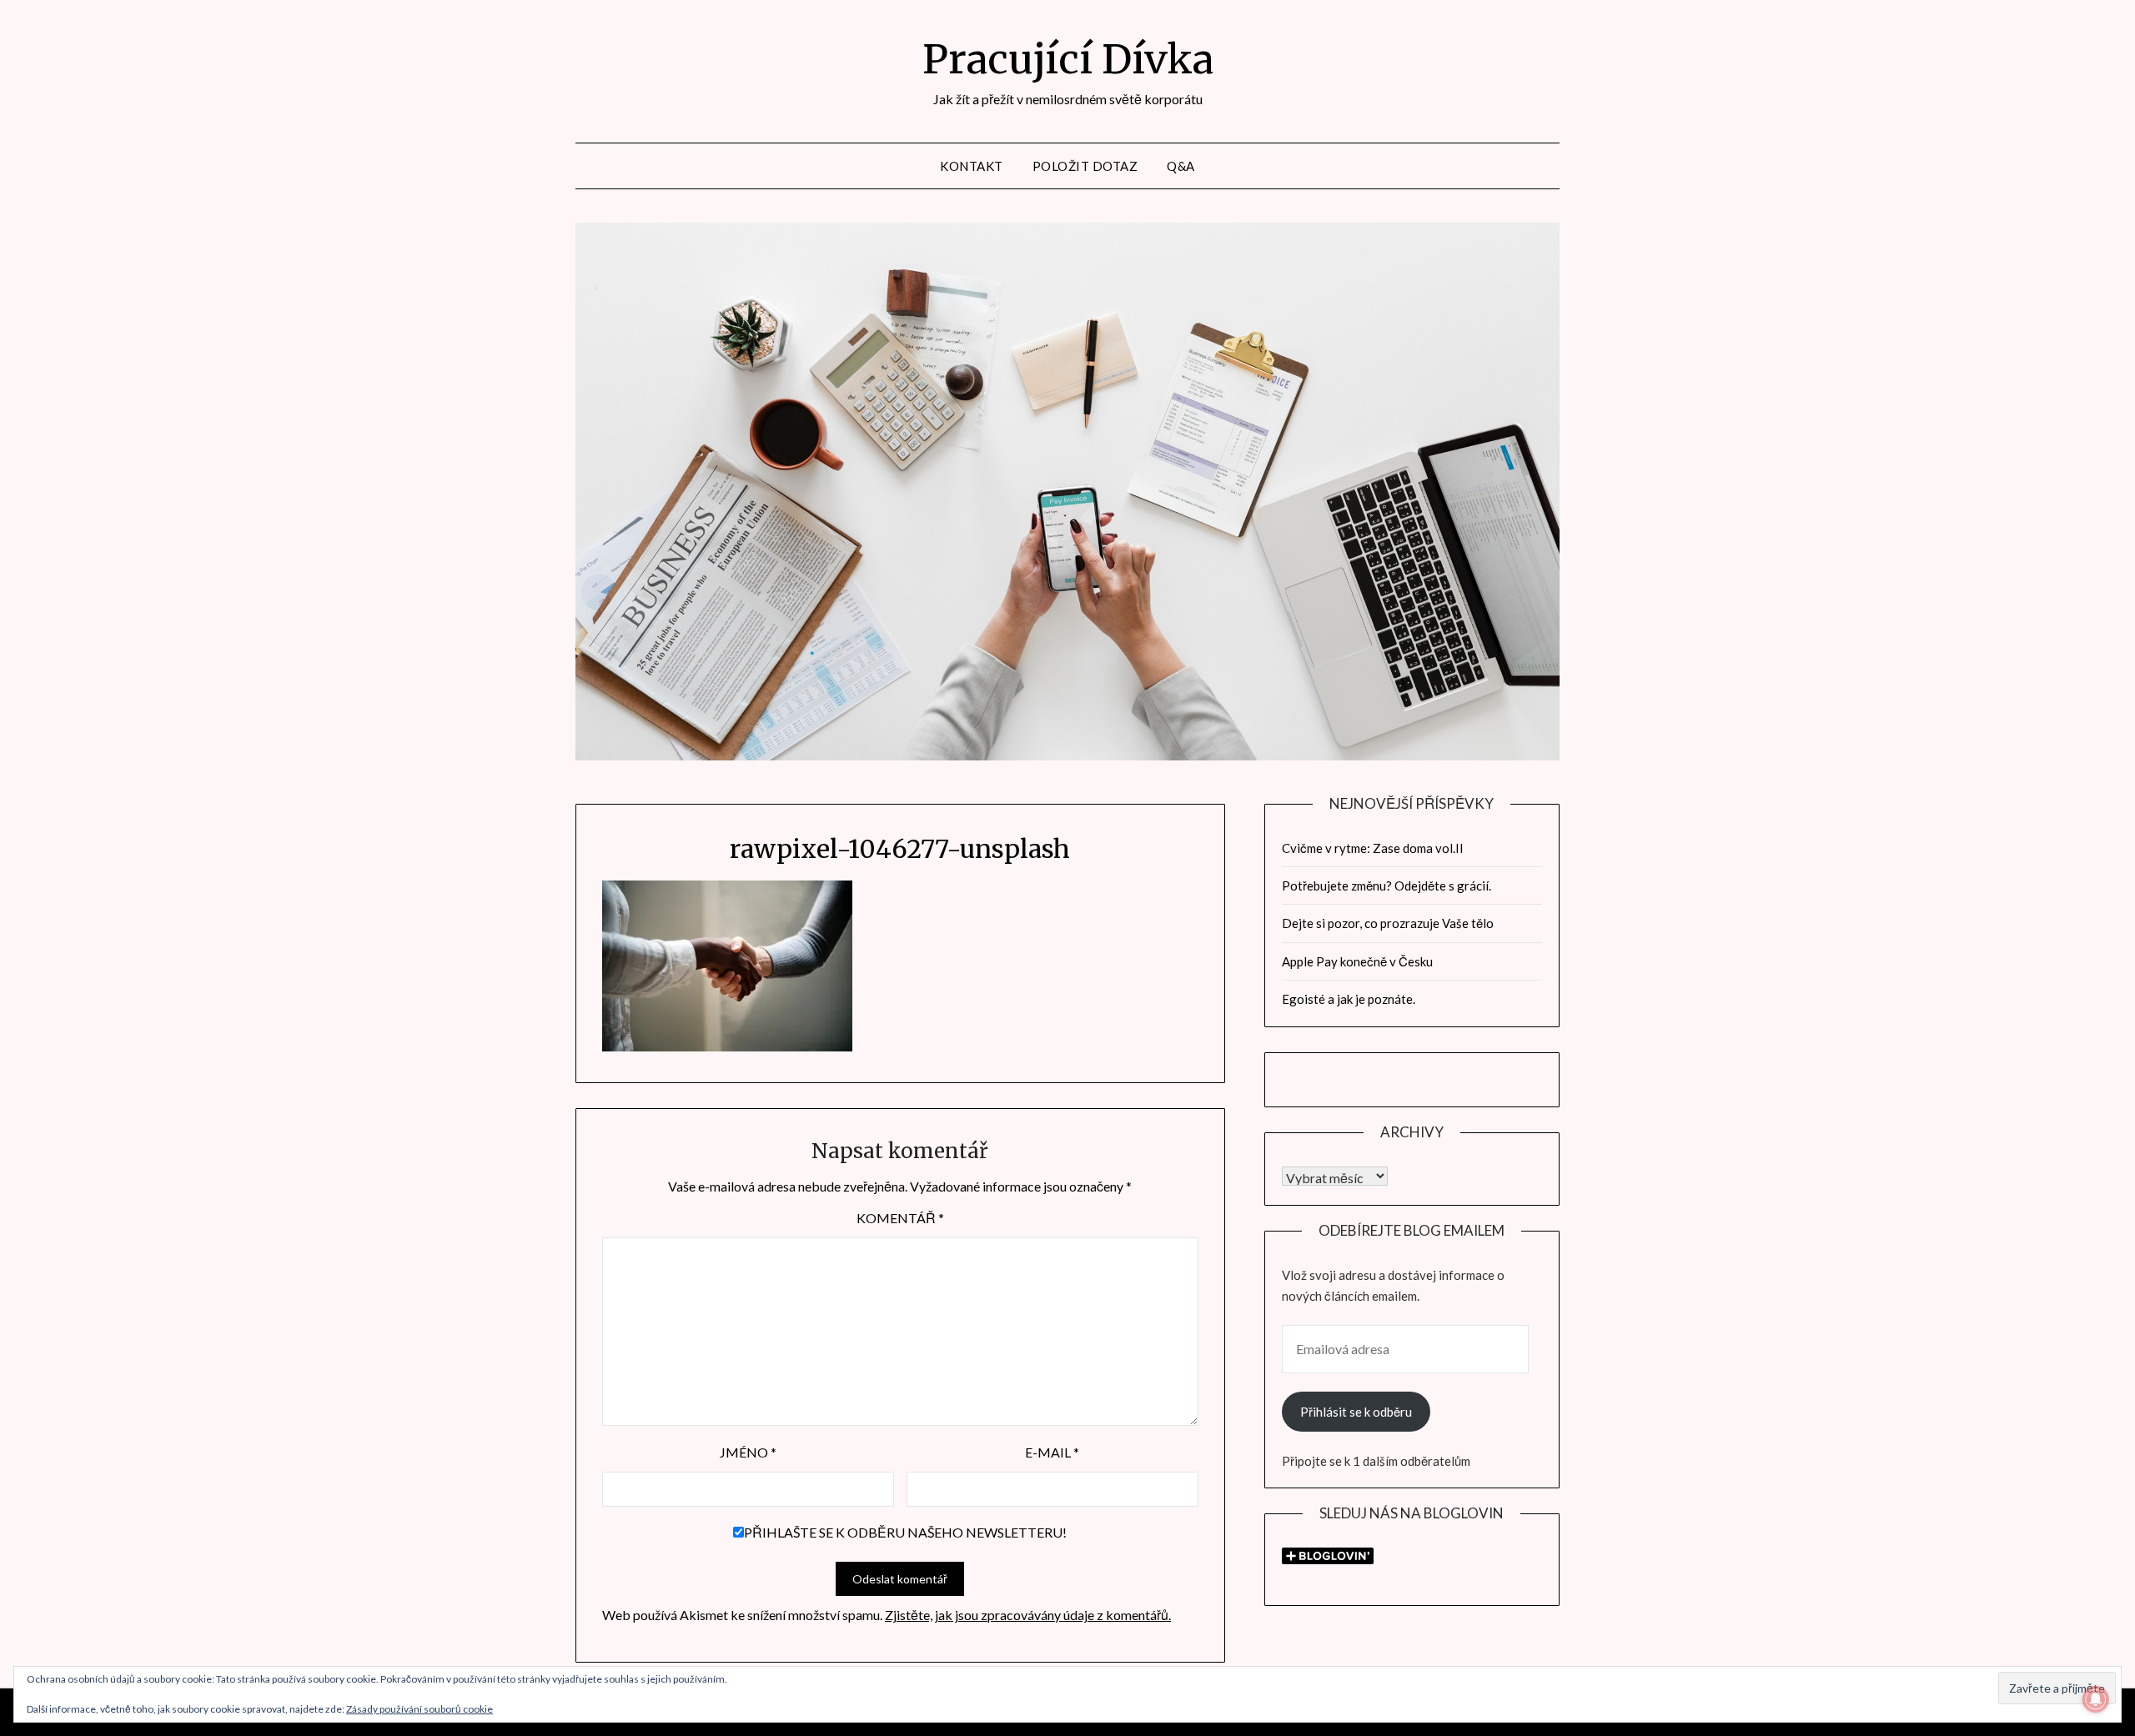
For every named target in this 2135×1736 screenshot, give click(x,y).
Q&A (1181, 166)
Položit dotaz (1085, 166)
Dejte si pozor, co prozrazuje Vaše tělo (1388, 923)
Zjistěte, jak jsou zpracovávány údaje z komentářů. (1028, 1615)
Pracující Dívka (1068, 59)
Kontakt (972, 166)
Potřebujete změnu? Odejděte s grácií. (1386, 886)
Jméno (748, 1452)
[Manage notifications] (2096, 1699)
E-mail (1052, 1452)
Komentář (900, 1218)
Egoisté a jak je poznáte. (1349, 999)
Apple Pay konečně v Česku (1357, 961)
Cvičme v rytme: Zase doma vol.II (1373, 848)
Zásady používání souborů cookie (419, 1709)
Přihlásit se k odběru (1356, 1412)
